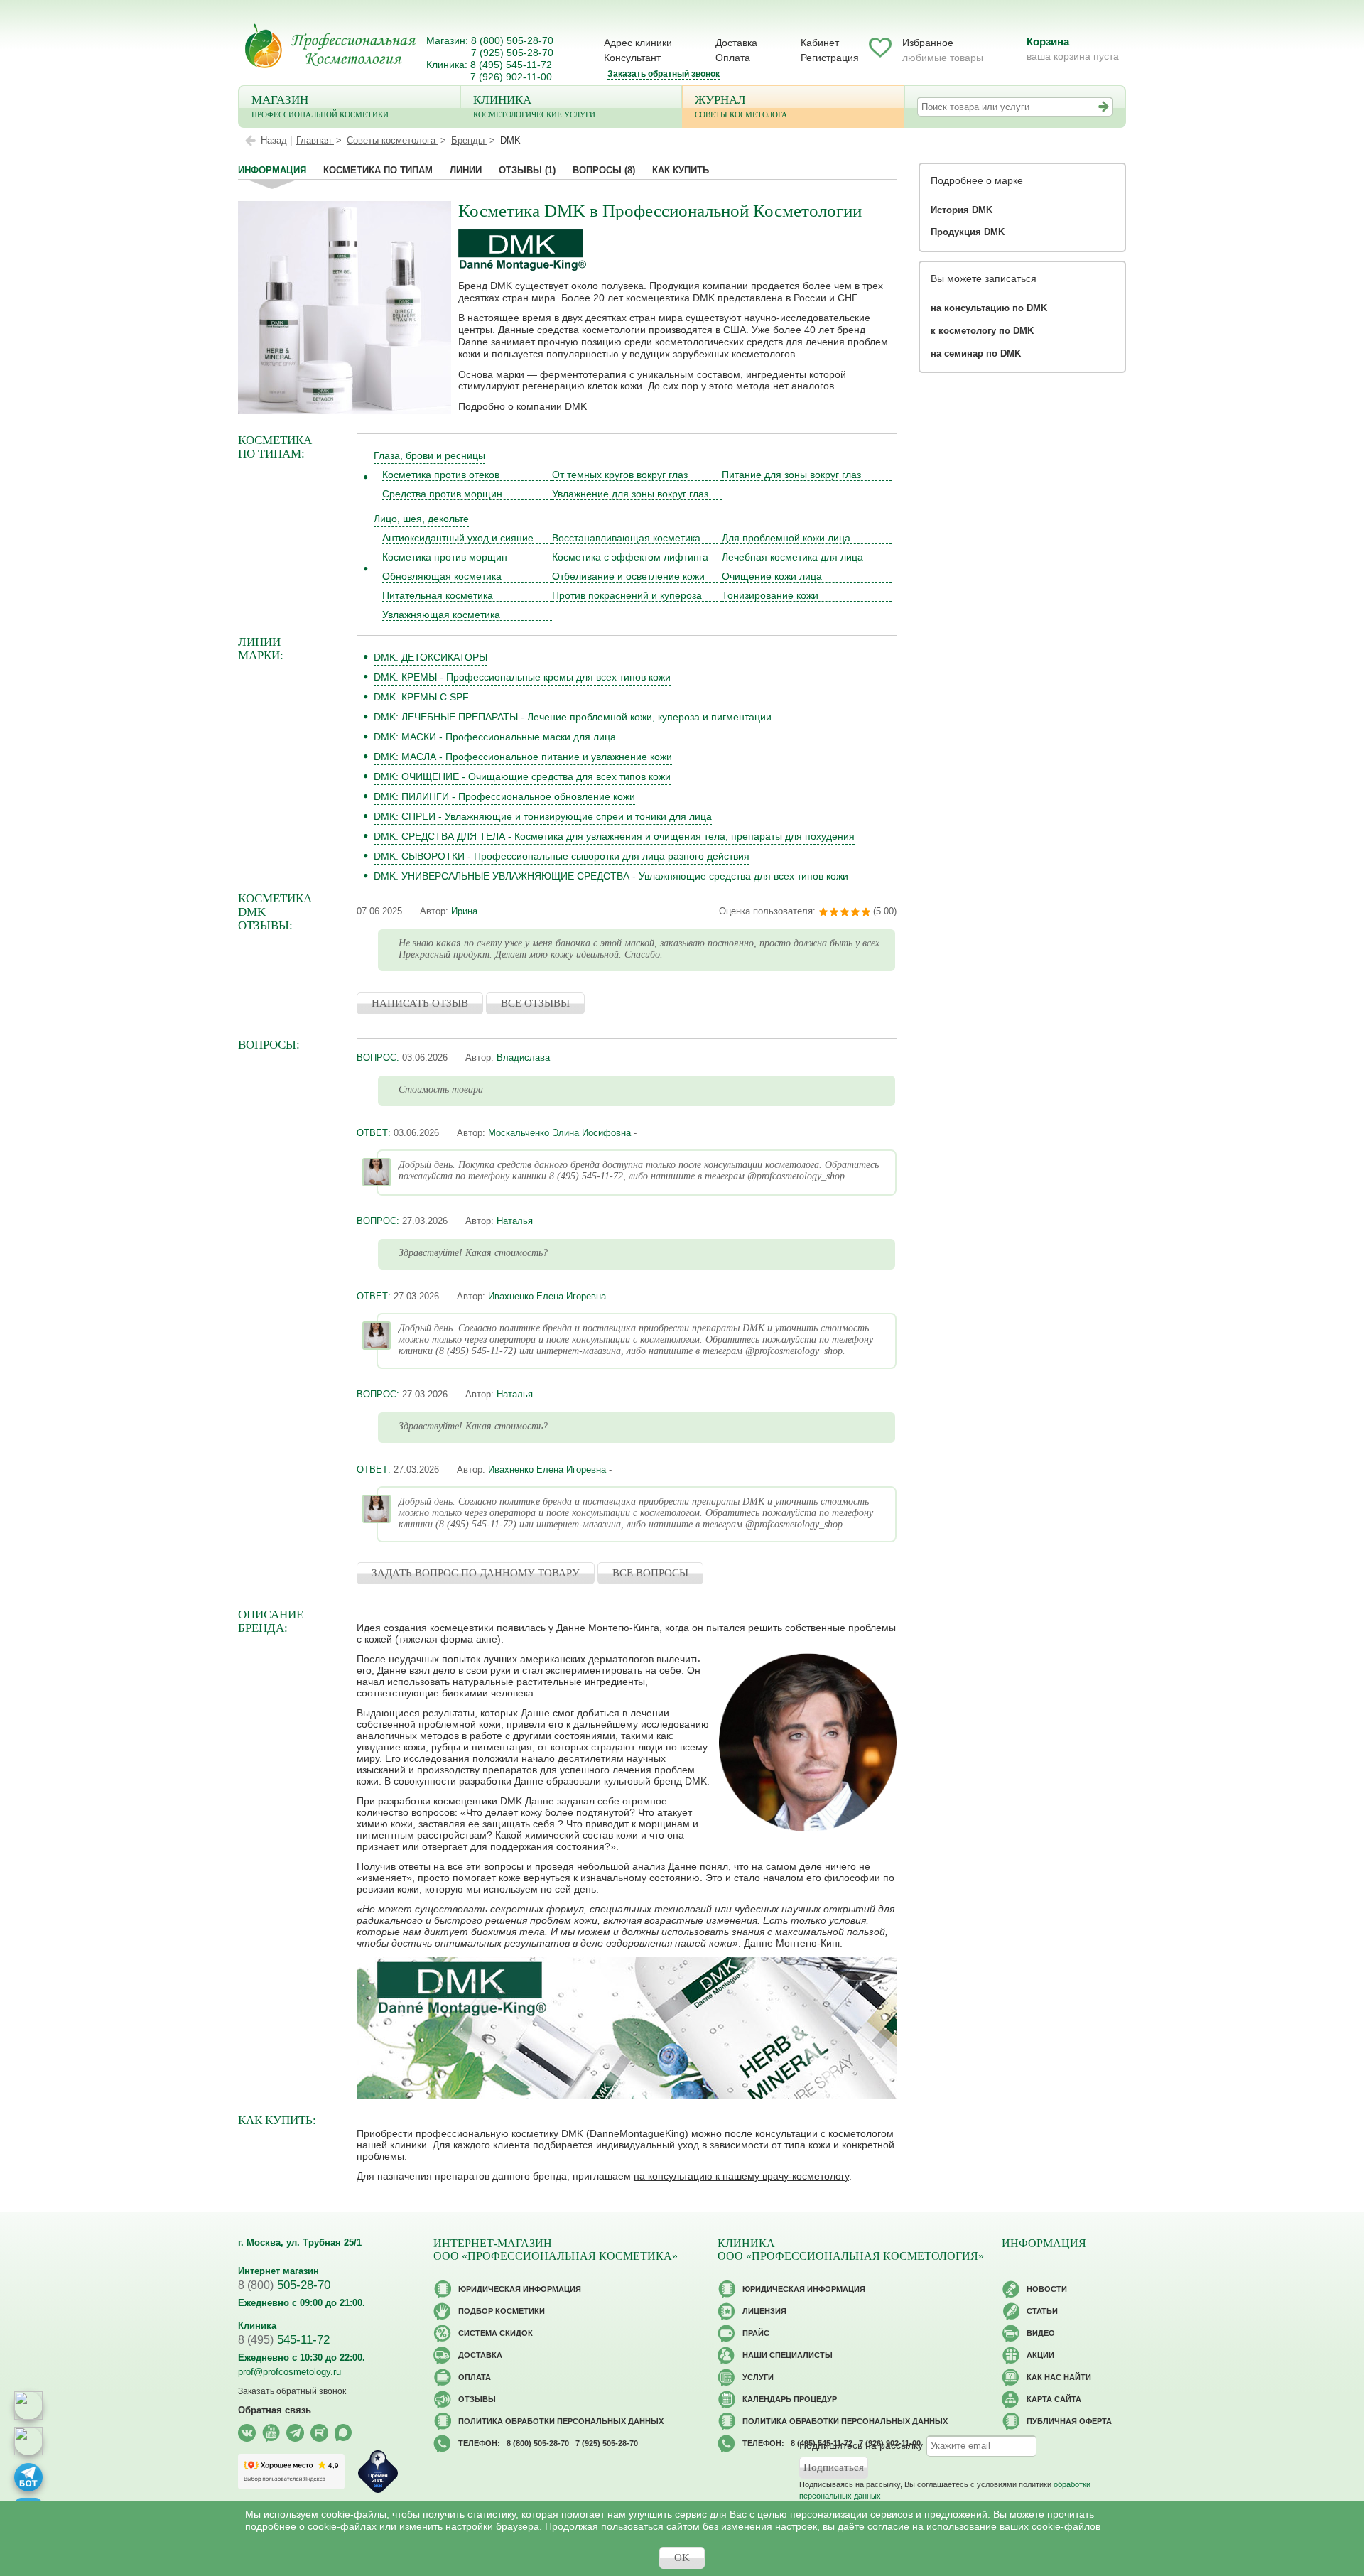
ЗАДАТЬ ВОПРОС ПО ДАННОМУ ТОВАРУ (476, 1573)
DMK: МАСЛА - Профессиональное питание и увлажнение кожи (523, 757)
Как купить (681, 170)
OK (682, 2558)
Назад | (276, 140)
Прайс (756, 2333)
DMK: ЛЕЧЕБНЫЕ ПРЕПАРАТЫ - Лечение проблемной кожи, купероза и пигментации (573, 717)
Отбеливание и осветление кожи (628, 576)
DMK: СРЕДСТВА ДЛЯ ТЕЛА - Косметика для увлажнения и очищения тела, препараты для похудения (614, 836)
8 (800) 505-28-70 (512, 40)
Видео (1041, 2333)
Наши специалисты (787, 2355)
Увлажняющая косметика (441, 615)
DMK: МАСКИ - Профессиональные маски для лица (495, 737)
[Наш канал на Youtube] (271, 2433)
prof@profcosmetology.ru (289, 2372)
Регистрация (830, 58)
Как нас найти (1059, 2377)
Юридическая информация (520, 2289)
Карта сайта (1054, 2399)
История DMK (962, 210)
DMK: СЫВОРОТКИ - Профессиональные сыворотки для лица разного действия (562, 856)
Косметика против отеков (441, 475)
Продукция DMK (968, 232)
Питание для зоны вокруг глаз (791, 475)
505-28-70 (284, 2285)
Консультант (632, 58)
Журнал (741, 106)
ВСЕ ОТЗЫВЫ (535, 1003)
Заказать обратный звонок (664, 74)
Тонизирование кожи (770, 595)
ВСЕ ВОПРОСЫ (650, 1573)
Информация (272, 170)
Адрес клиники (638, 43)
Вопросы (604, 170)
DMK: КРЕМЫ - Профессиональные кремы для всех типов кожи (522, 677)
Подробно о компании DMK (523, 406)
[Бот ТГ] (28, 2477)
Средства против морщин (442, 494)
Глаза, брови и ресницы (429, 455)
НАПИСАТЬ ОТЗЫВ (420, 1003)
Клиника (534, 106)
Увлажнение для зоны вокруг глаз (630, 494)
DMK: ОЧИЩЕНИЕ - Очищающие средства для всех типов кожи (522, 776)
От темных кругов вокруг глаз (620, 475)
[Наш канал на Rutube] (319, 2433)
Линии (466, 170)
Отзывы (527, 170)
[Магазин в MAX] (28, 2441)
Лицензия (764, 2311)
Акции (1040, 2355)
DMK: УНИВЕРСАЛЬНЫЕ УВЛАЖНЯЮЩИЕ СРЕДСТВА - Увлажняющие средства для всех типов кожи (611, 876)
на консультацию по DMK (989, 308)
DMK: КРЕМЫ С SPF (421, 697)
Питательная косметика (438, 595)
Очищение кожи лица (772, 576)
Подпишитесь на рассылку (861, 2445)
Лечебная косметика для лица (792, 557)
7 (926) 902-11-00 (511, 77)
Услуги (758, 2377)
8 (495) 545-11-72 (511, 65)
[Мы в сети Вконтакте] (247, 2433)
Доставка (736, 43)
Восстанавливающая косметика (626, 538)
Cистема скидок (496, 2333)
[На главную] (330, 46)
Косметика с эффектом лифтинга (630, 557)
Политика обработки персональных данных (561, 2421)
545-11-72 (284, 2340)
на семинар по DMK (976, 353)
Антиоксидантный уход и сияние (458, 538)
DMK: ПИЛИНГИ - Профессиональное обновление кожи (504, 796)
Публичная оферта (1069, 2421)
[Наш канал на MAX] (343, 2433)
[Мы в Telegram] (295, 2433)
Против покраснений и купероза (627, 595)
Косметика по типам (378, 170)
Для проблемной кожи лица (786, 538)
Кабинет (820, 43)
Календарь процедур (790, 2399)
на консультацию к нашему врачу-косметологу (741, 2176)
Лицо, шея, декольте (421, 519)
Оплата (733, 58)
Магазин (320, 106)
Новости (1047, 2289)
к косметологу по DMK (982, 331)
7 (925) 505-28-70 (512, 53)
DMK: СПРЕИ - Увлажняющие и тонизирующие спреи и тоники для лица (543, 816)
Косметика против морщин (445, 557)
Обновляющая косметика (442, 576)
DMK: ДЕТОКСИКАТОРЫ (431, 657)
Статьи (1042, 2311)
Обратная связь (275, 2410)
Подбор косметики (502, 2311)
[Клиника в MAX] (28, 2405)
